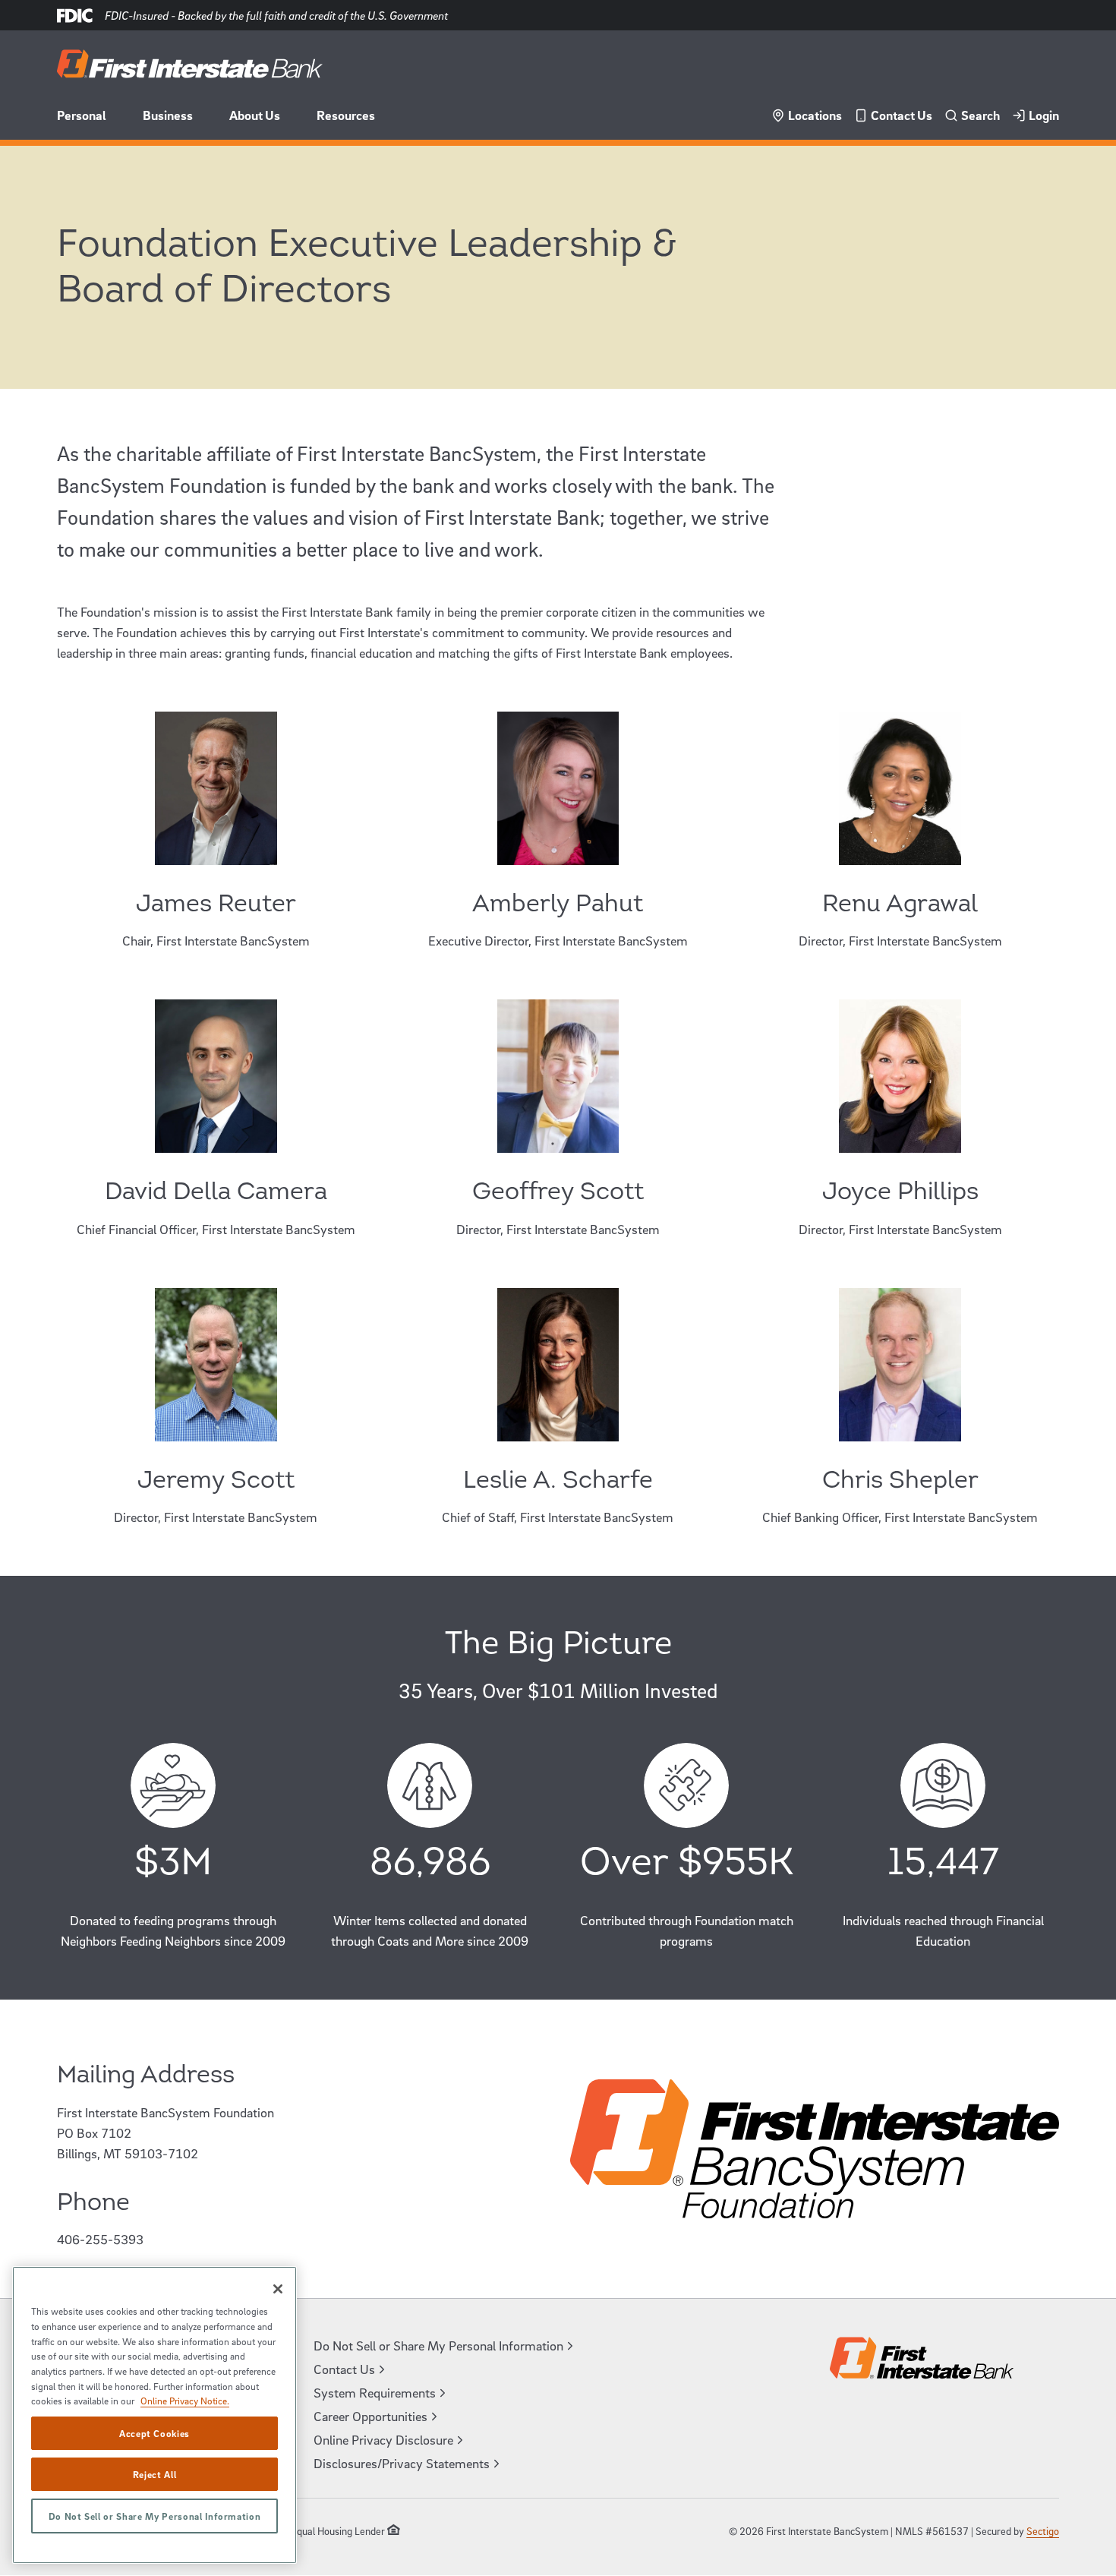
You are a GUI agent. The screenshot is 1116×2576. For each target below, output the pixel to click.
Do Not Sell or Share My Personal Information (155, 2516)
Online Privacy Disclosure (383, 2440)
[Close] (278, 2289)
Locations (815, 115)
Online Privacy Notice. (185, 2401)
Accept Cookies (154, 2433)
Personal (82, 115)
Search (980, 115)
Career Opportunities (370, 2416)
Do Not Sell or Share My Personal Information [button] (438, 2346)
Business (168, 115)
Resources (346, 115)
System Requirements (375, 2393)
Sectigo (1043, 2531)
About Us (255, 115)
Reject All (155, 2474)
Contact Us (902, 115)
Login (1044, 115)
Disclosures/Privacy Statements (402, 2463)
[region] (154, 2415)
